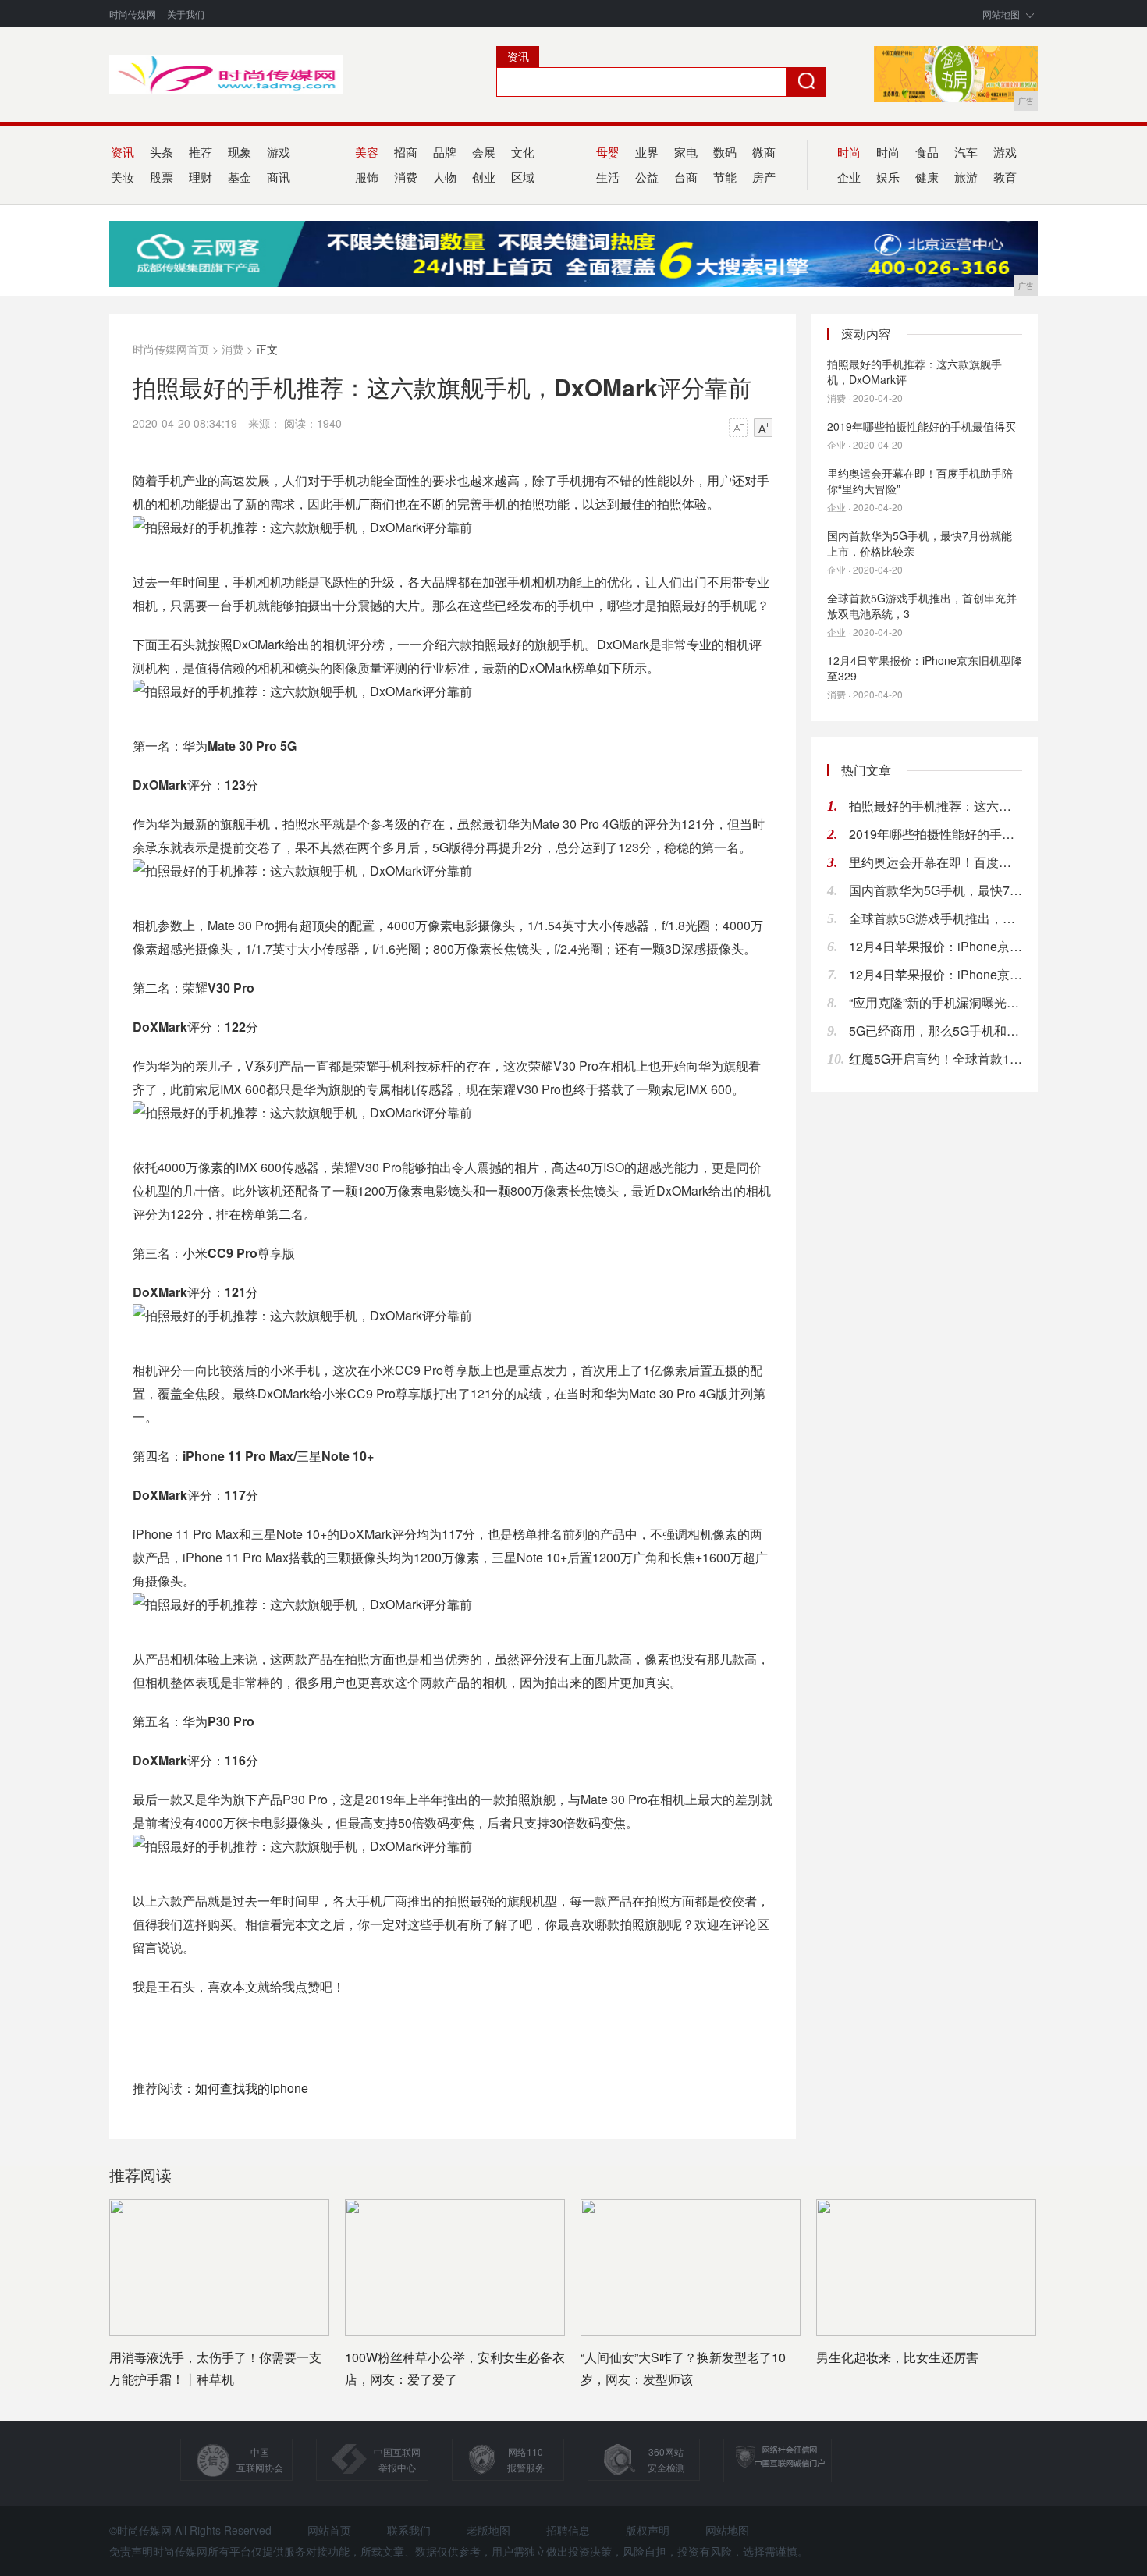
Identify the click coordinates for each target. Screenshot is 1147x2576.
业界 (647, 152)
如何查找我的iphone (252, 2088)
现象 (240, 152)
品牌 (445, 152)
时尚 (888, 152)
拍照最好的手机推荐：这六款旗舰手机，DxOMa (936, 806)
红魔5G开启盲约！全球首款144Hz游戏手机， (936, 1059)
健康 (927, 177)
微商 (764, 152)
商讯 (279, 177)
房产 (764, 177)
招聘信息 (568, 2530)
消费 (406, 177)
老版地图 (488, 2530)
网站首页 (329, 2530)
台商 (686, 177)
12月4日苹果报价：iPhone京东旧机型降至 (936, 946)
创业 (484, 177)
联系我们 (409, 2530)
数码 (725, 152)
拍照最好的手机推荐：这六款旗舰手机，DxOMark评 (914, 371)
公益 (647, 177)
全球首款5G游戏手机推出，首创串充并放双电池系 (936, 918)
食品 (927, 152)
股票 (162, 177)
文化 (523, 152)
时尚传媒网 (133, 14)
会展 (484, 152)
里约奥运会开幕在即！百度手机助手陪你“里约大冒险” (920, 481)
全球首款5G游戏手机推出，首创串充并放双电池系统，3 (922, 606)
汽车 (966, 152)
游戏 (279, 152)
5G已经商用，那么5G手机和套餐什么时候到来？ (936, 1030)
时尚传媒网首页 (171, 349)
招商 (406, 152)
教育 (1005, 177)
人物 (445, 177)
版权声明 (648, 2530)
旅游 (966, 177)
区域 (523, 177)
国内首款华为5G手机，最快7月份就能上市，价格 (936, 890)
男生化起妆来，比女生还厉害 (897, 2357)
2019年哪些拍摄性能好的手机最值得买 (922, 426)
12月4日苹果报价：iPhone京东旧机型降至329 (925, 668)
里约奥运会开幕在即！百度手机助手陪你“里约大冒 (936, 862)
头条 (162, 152)
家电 (686, 152)
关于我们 (186, 14)
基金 (240, 177)
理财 (201, 177)
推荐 (201, 152)
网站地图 (1001, 14)
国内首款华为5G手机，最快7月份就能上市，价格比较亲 (920, 543)
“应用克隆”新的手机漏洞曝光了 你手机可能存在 (936, 1002)
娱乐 (888, 177)
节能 (725, 177)
